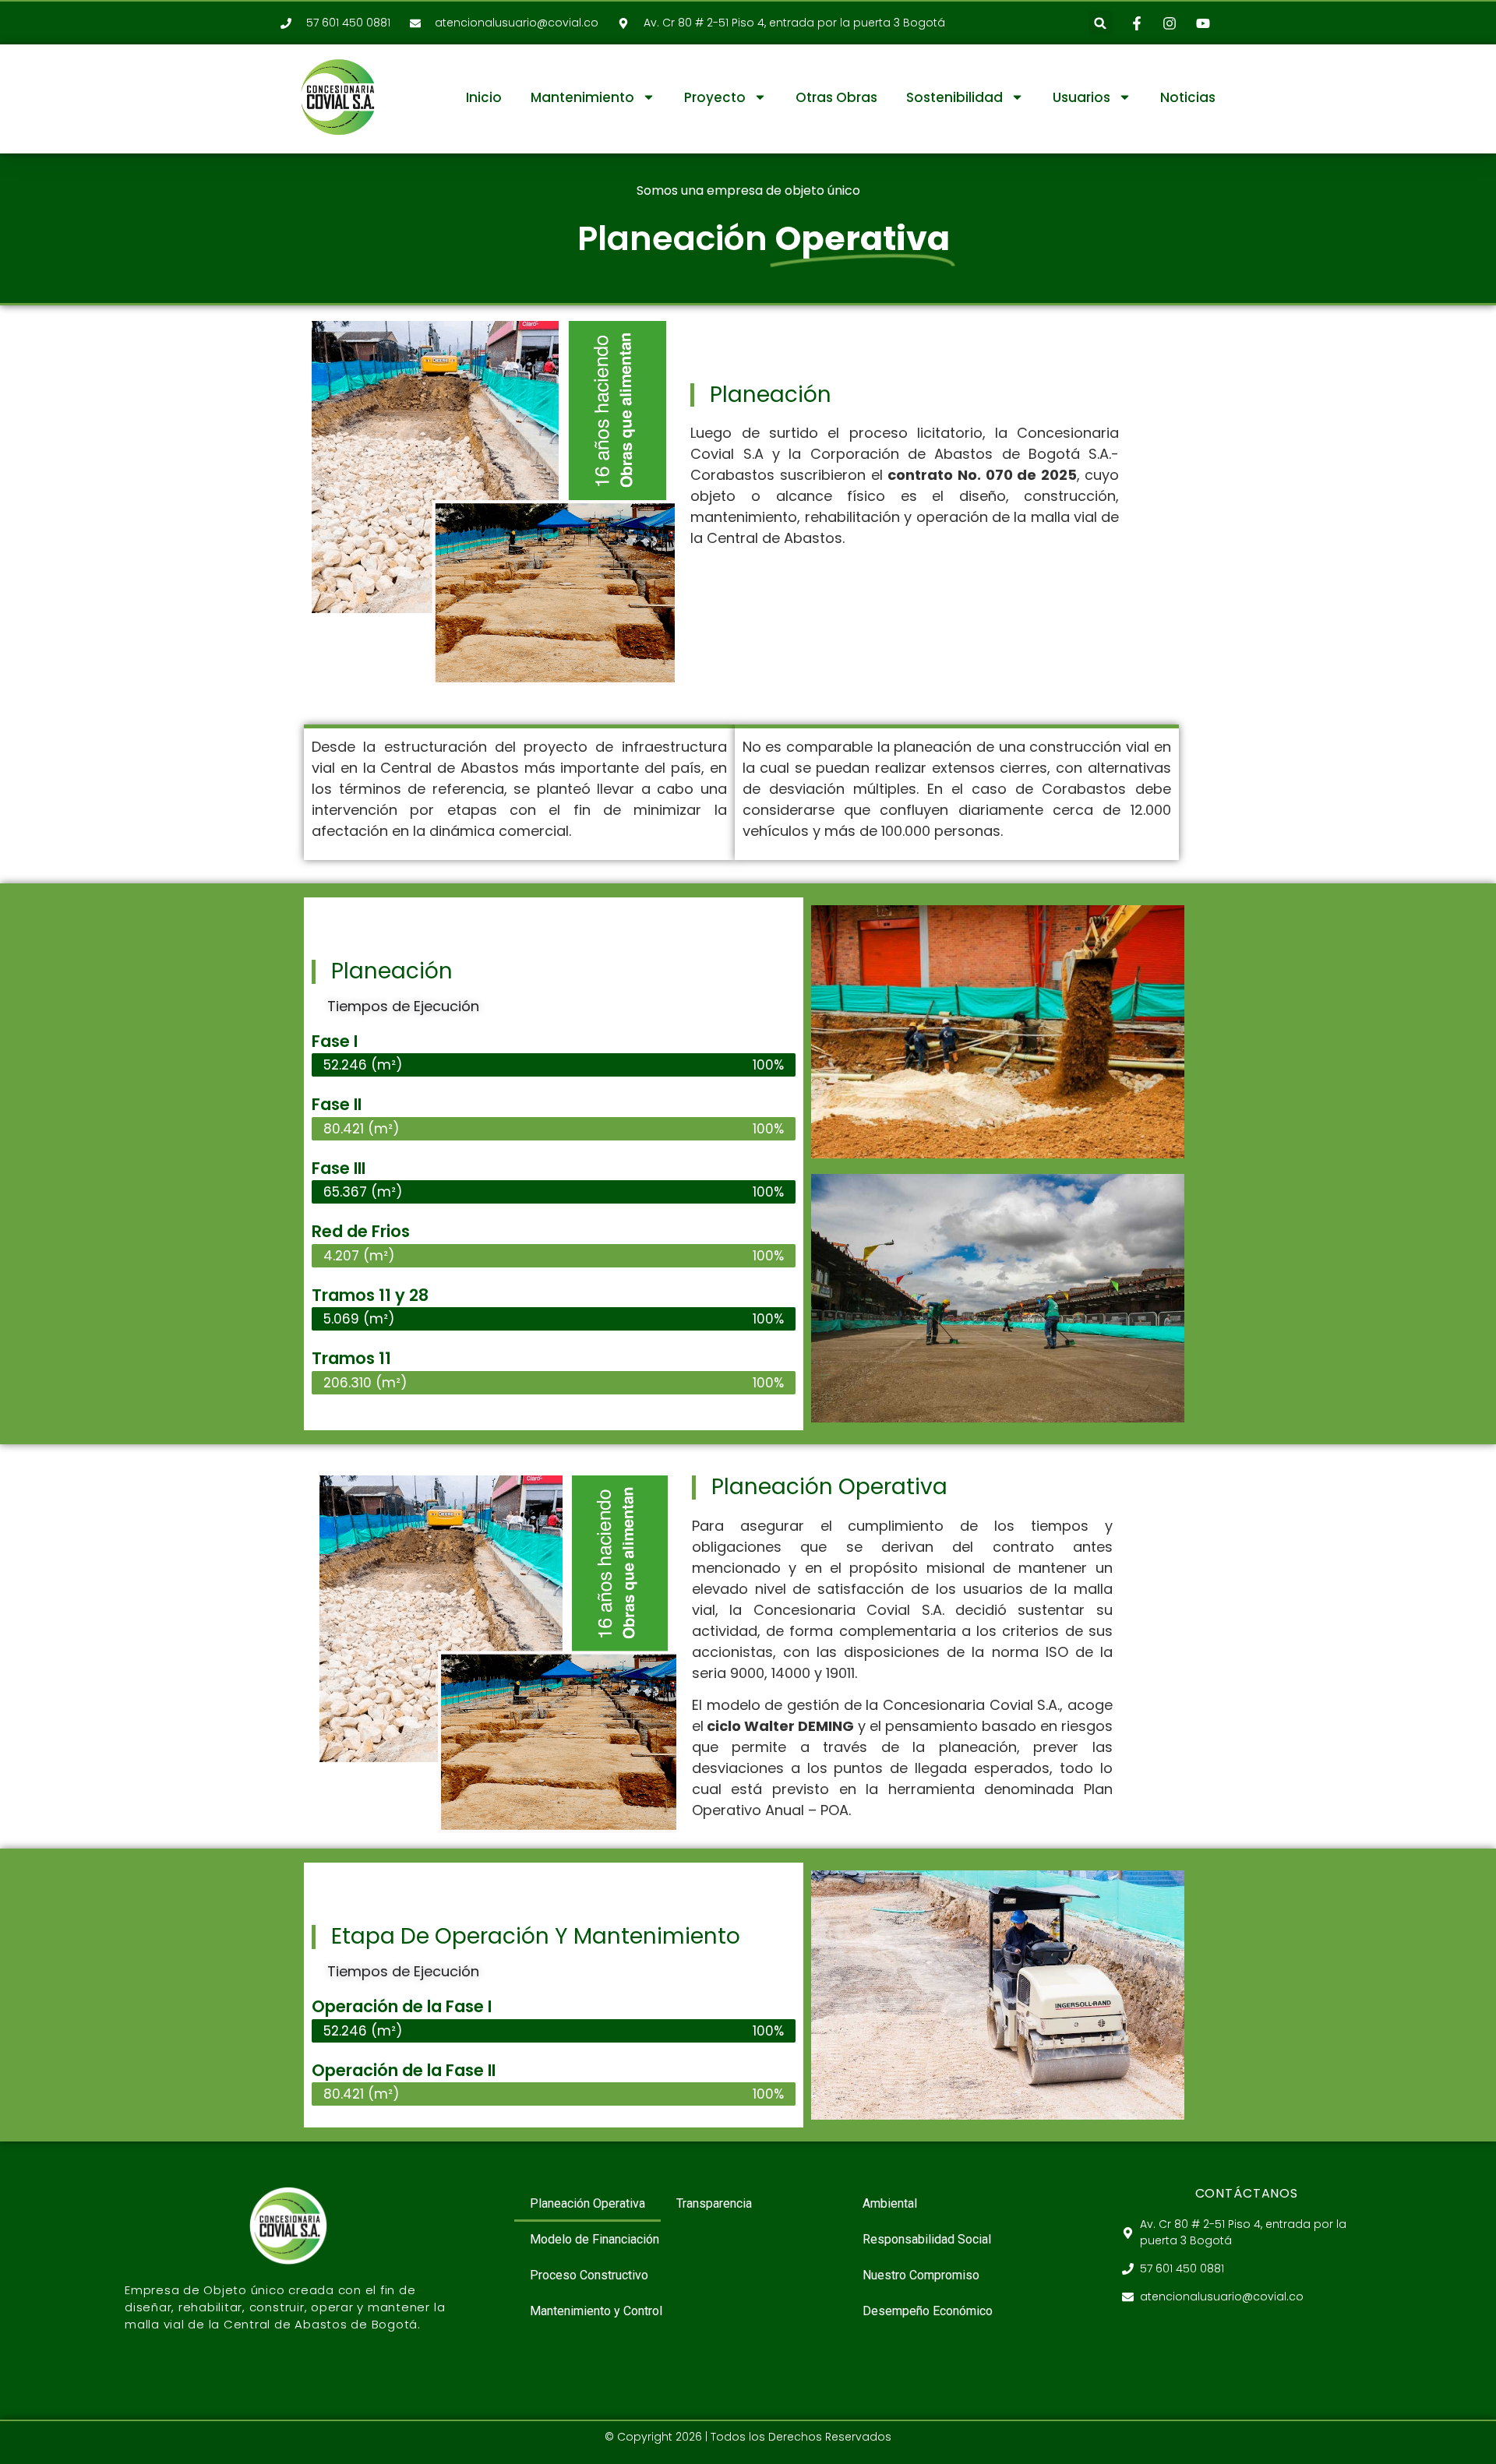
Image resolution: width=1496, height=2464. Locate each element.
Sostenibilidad (954, 97)
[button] (1101, 23)
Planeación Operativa (587, 2203)
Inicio (484, 97)
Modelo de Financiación (595, 2239)
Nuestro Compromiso (921, 2275)
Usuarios (1081, 97)
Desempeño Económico (928, 2311)
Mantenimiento (582, 97)
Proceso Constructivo (589, 2275)
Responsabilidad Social (927, 2239)
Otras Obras (836, 97)
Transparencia (714, 2203)
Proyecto (715, 97)
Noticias (1188, 97)
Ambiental (890, 2203)
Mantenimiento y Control (596, 2311)
